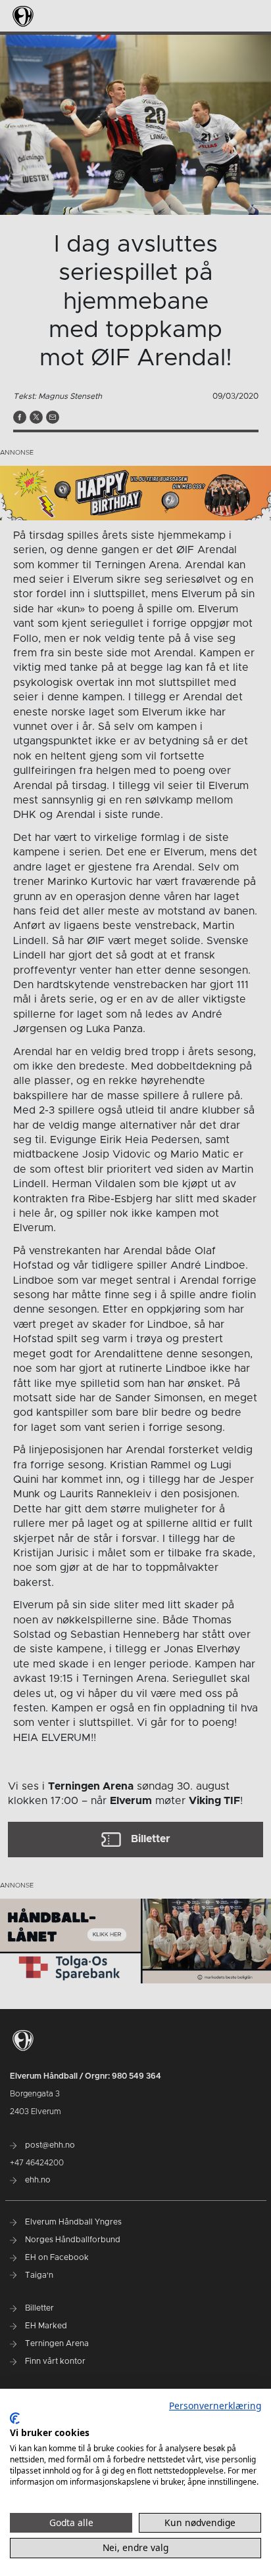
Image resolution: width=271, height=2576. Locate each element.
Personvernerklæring (215, 2406)
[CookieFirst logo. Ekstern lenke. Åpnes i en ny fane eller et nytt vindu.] (15, 2418)
